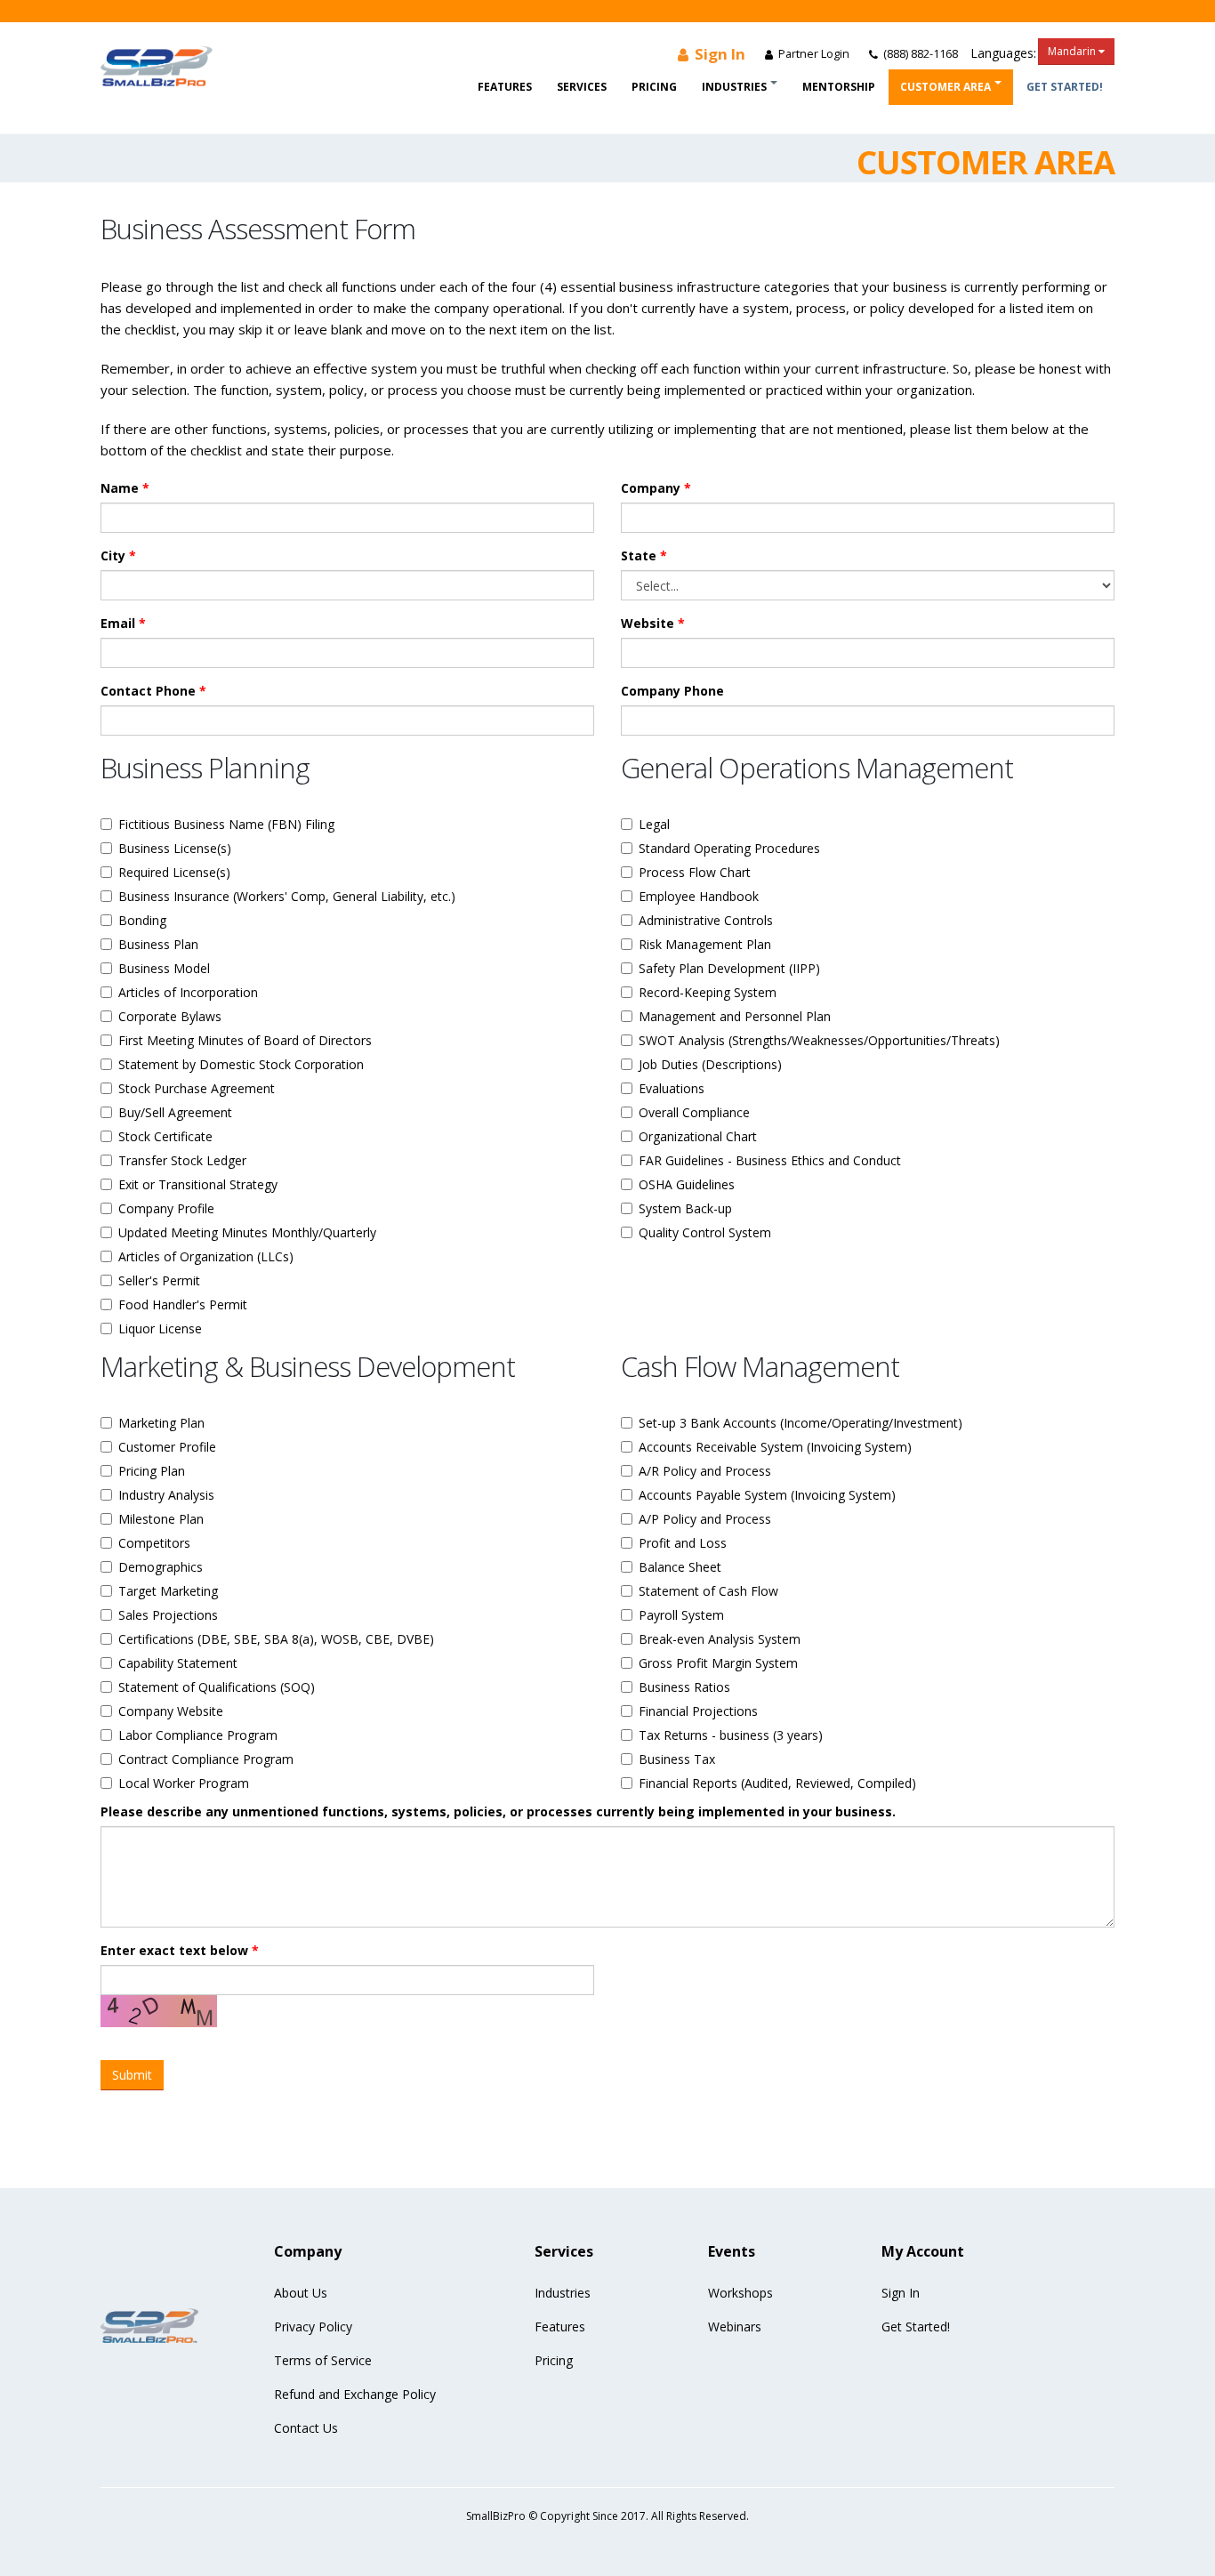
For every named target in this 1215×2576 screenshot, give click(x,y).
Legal (654, 824)
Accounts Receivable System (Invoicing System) (775, 1447)
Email (123, 623)
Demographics (161, 1567)
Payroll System (681, 1615)
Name (125, 488)
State (644, 555)
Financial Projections (698, 1711)
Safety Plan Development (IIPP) (729, 968)
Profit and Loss (683, 1543)
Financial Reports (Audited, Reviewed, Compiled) (777, 1783)
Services (582, 87)
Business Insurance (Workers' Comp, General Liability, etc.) (287, 896)
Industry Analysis (166, 1495)
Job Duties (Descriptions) (710, 1064)
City (118, 555)
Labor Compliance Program (198, 1735)
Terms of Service (323, 2360)
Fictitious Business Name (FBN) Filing (226, 824)
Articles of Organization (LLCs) (206, 1256)
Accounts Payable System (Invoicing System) (767, 1495)
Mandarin (1073, 51)
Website (653, 623)
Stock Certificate (165, 1136)
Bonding (142, 920)
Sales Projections (168, 1615)
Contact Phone (153, 691)
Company (656, 488)
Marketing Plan (161, 1423)
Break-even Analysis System (720, 1639)
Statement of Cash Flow (708, 1591)
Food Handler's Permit (183, 1304)
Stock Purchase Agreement (197, 1088)
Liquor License (160, 1328)
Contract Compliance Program (206, 1759)
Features (505, 87)
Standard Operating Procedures (729, 848)
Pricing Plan (152, 1471)
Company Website (171, 1711)
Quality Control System (705, 1232)
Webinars (735, 2326)
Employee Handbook (699, 896)
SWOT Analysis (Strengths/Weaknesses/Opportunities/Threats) (819, 1040)
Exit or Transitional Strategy (198, 1184)
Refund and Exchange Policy (355, 2394)
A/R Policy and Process (705, 1471)
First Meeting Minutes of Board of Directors (245, 1040)
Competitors (154, 1543)
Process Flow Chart (695, 872)
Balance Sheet (680, 1567)
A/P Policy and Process (705, 1519)
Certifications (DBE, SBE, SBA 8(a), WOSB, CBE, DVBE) (276, 1639)
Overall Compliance (694, 1112)
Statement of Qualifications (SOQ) (217, 1687)
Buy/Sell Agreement (175, 1112)
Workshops (740, 2293)
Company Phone (672, 691)
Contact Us (306, 2428)
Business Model (164, 968)
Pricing (654, 87)
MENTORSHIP (839, 87)
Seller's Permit (159, 1280)
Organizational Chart (698, 1136)
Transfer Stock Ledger (182, 1160)
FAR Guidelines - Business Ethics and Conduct (770, 1160)
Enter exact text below (180, 1950)
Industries (734, 87)
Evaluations (672, 1088)
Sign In (718, 54)
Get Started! (1065, 87)
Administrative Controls (706, 920)
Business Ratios (684, 1687)
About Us (301, 2293)
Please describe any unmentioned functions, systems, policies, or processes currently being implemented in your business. (498, 1811)
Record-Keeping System (708, 992)
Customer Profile (167, 1447)
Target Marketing (168, 1591)
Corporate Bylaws (170, 1016)
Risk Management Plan (705, 944)
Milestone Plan (161, 1519)
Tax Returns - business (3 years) (731, 1735)
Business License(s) (175, 848)
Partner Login (813, 54)
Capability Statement (178, 1663)
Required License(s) (174, 872)
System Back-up (685, 1208)
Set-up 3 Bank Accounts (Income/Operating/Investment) (801, 1423)
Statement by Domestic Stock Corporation (241, 1064)
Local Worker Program (184, 1783)
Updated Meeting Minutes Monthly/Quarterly (247, 1232)
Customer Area (945, 87)
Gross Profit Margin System (718, 1663)
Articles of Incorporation (188, 992)
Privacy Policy (313, 2326)
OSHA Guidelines (687, 1184)
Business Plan (158, 944)
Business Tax (677, 1759)
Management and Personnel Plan (735, 1016)
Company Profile (166, 1208)
